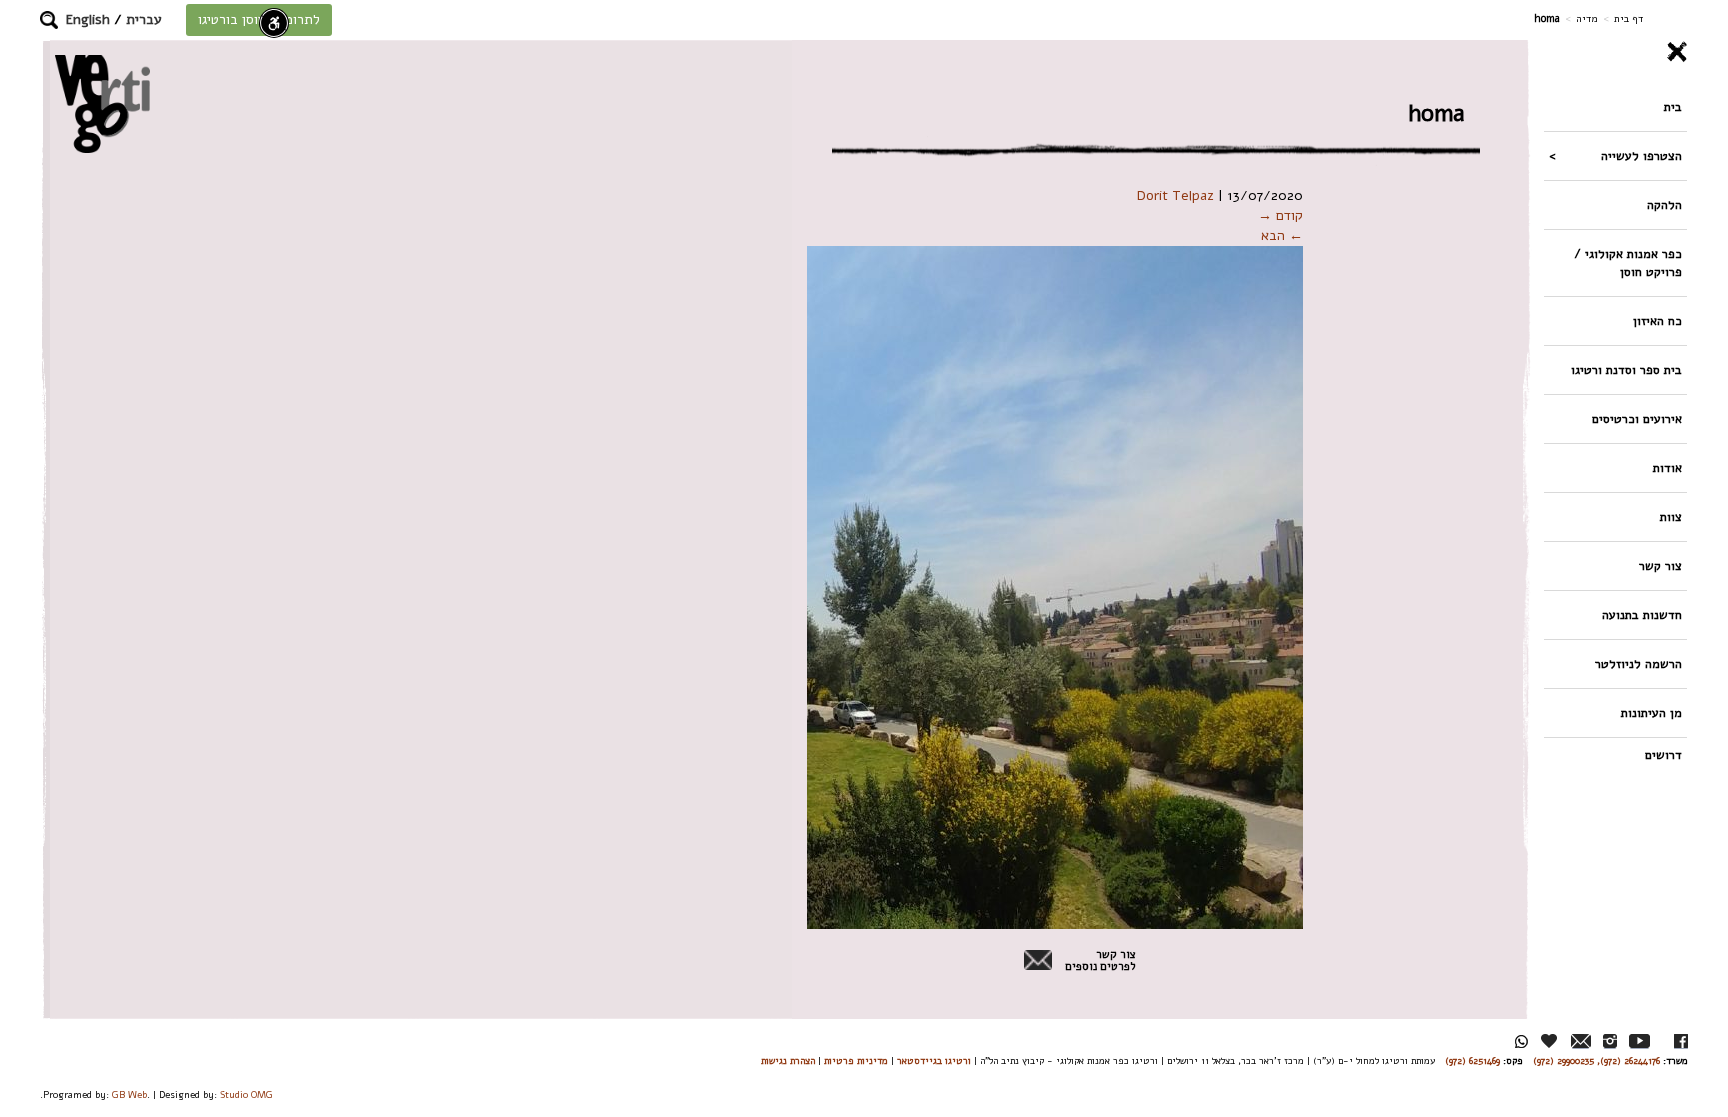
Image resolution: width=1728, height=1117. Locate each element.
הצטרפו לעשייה (1641, 155)
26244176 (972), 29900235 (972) (1596, 1060)
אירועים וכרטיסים (1637, 418)
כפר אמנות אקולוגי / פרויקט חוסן (1628, 262)
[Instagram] (1610, 1041)
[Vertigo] (102, 103)
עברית (144, 19)
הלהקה (1664, 204)
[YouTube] (1639, 1041)
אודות (1667, 467)
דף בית (1628, 18)
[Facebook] (1681, 1041)
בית (1673, 106)
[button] (49, 20)
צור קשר (1660, 565)
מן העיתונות (1651, 712)
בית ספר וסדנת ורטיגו (1626, 369)
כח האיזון (1657, 320)
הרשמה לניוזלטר (1638, 663)
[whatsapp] (1521, 1041)
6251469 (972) (1472, 1060)
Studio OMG (246, 1094)
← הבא (1282, 235)
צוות (1671, 516)
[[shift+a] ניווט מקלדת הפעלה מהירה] (274, 23)
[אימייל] (1581, 1041)
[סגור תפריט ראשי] (1615, 52)
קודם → (1280, 215)
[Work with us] (1550, 1041)
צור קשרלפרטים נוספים (1100, 961)
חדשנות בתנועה (1642, 614)
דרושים (1663, 754)
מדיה (1587, 18)
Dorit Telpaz (1175, 195)
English (88, 19)
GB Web (129, 1094)
